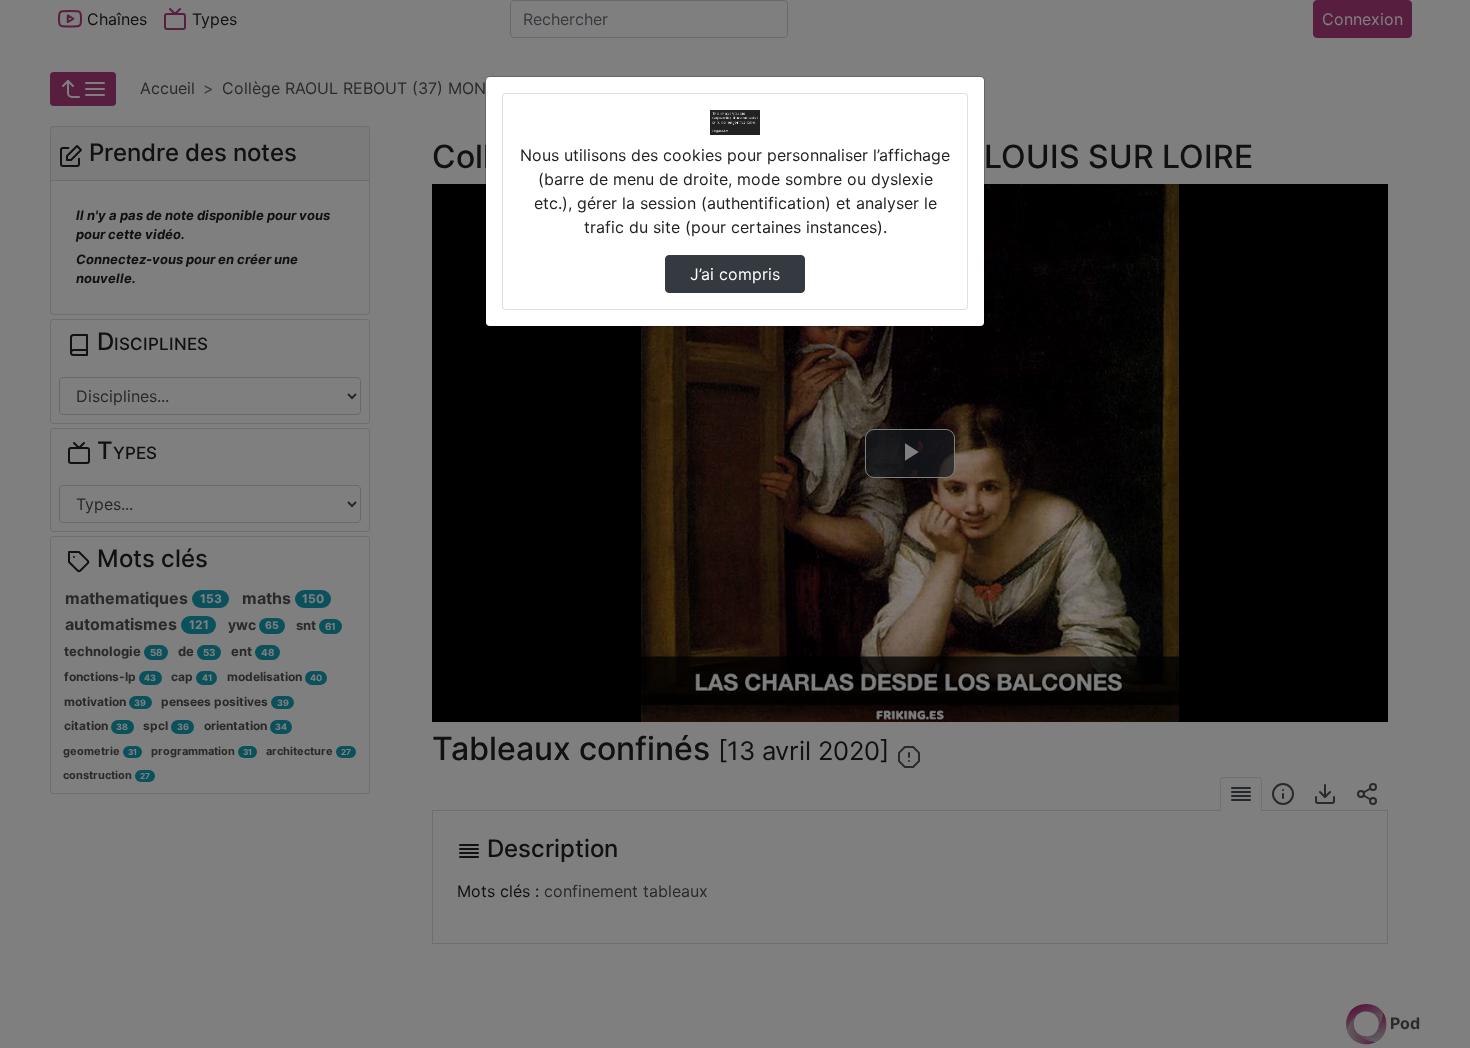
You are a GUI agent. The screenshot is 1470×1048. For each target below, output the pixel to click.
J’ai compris (735, 274)
